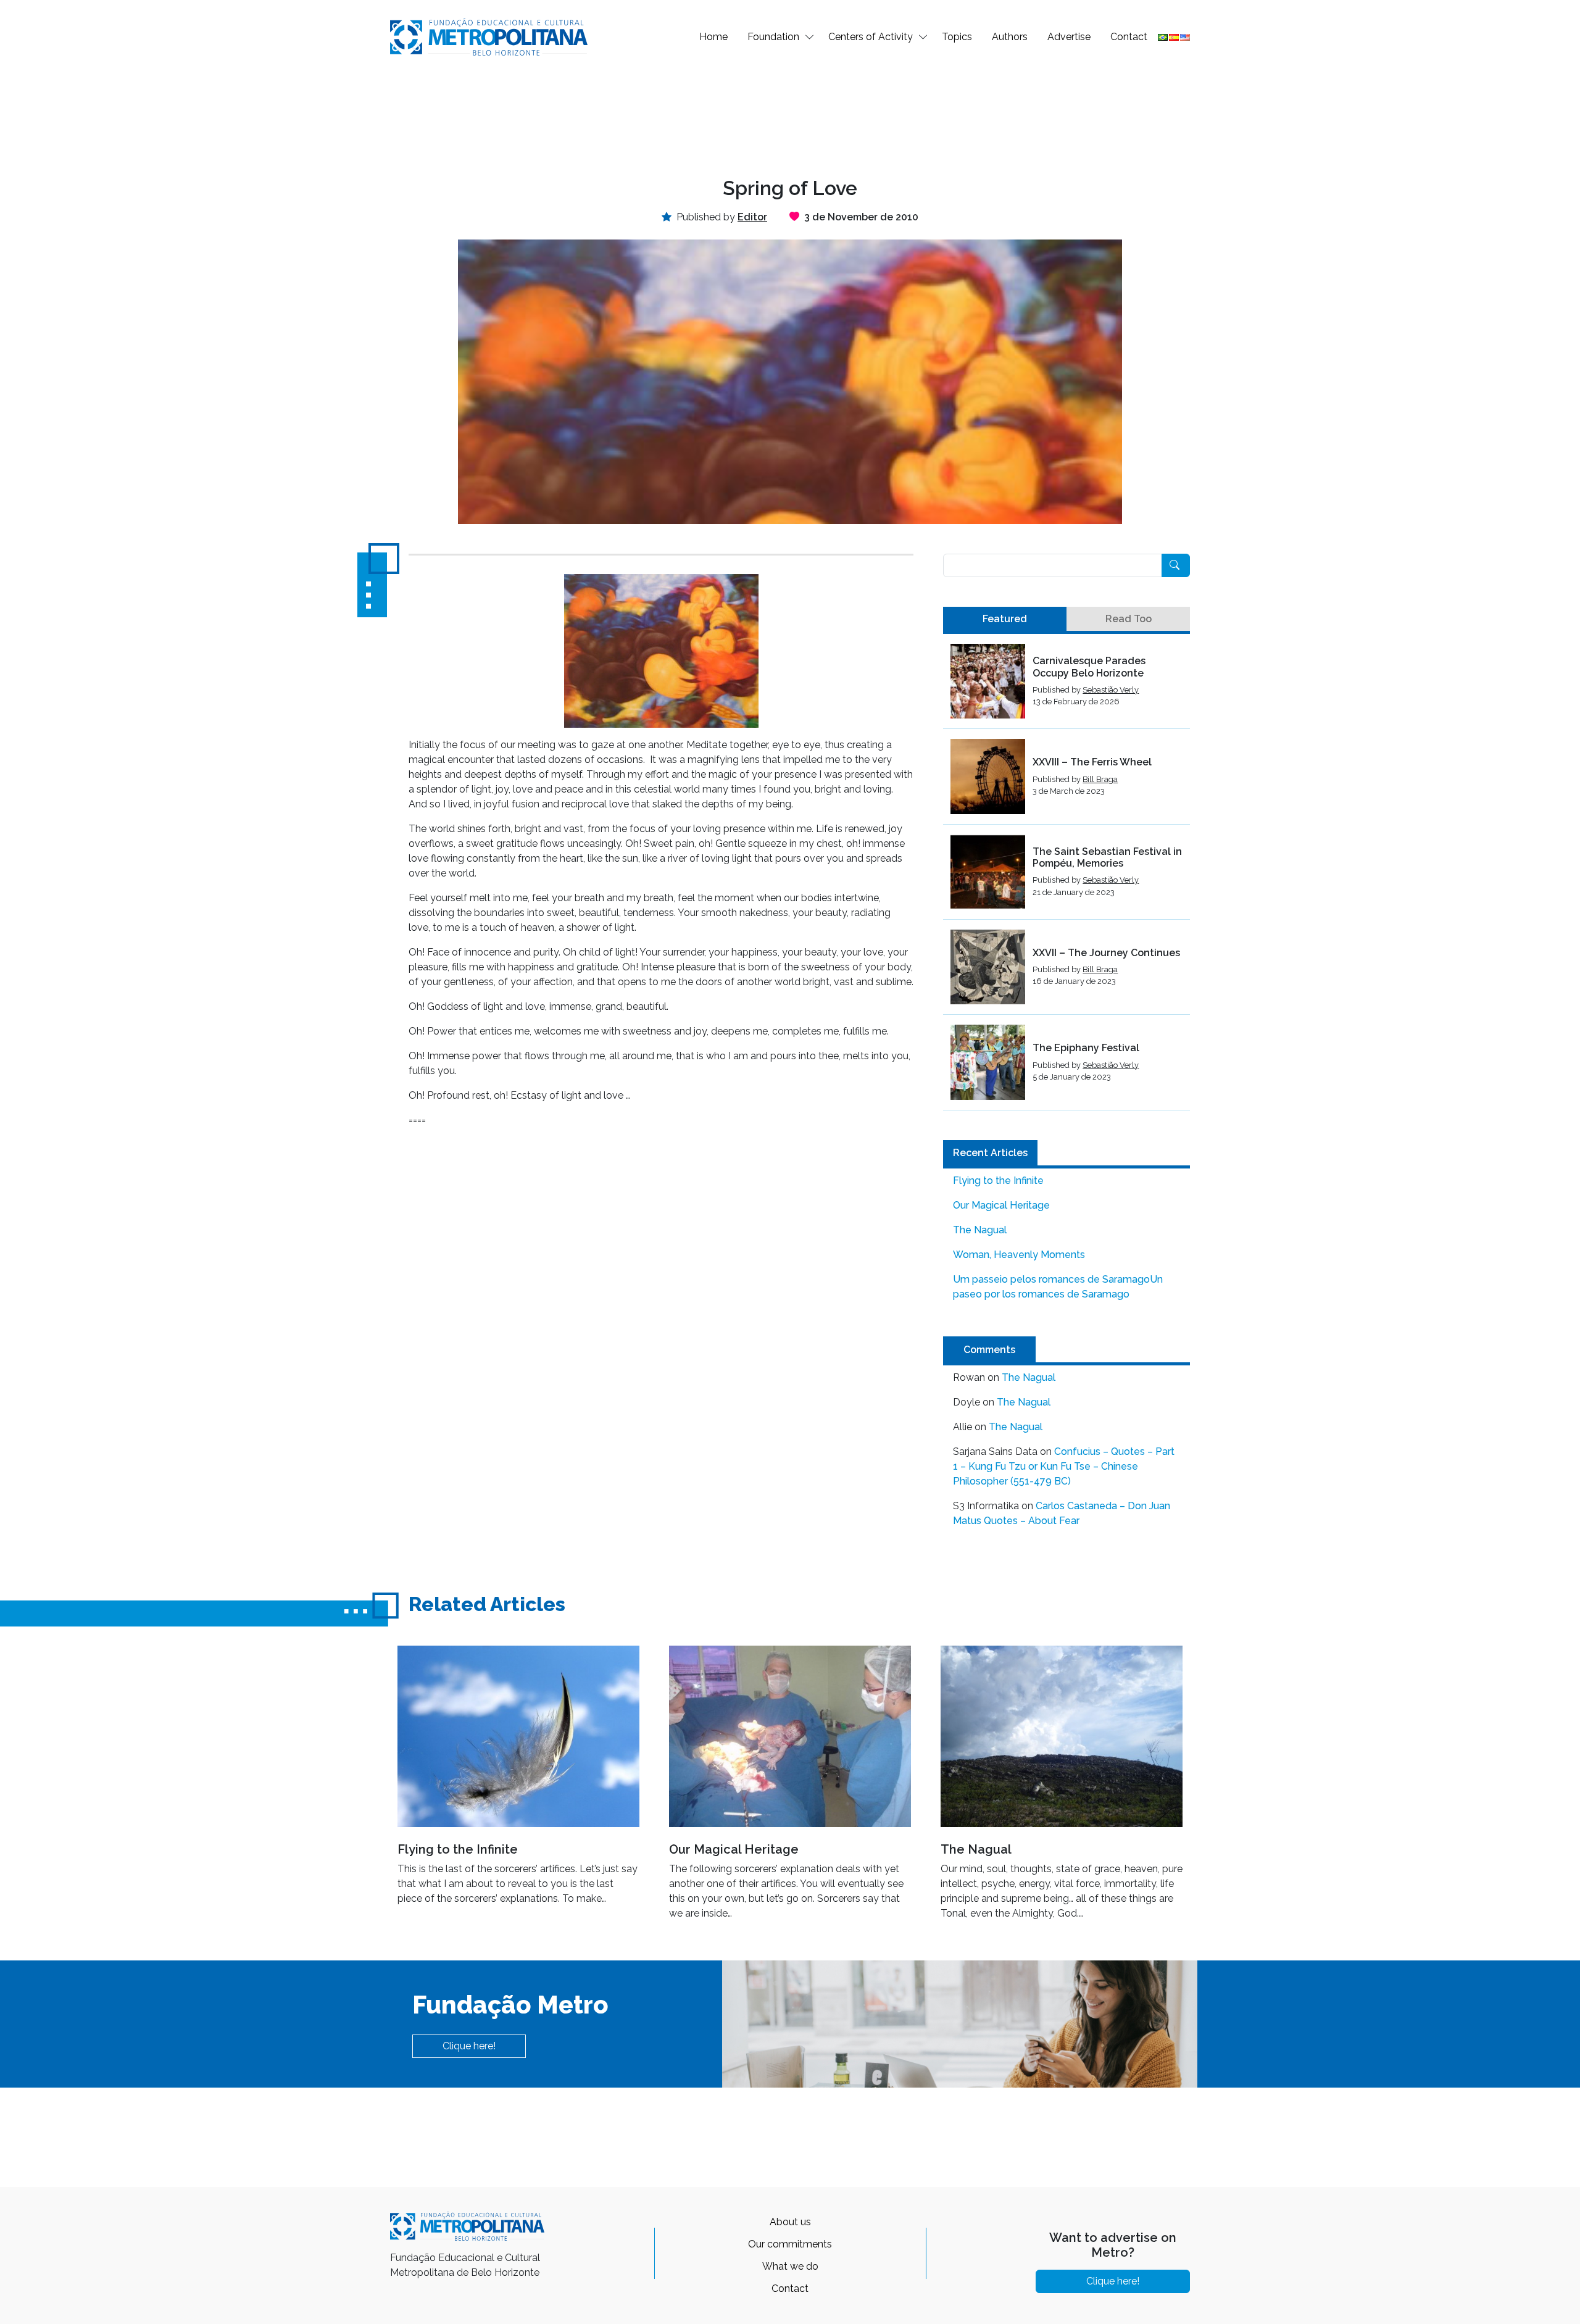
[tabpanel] (1066, 877)
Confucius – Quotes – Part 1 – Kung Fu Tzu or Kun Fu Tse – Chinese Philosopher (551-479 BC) (1064, 1466)
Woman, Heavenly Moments (1019, 1255)
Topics (957, 37)
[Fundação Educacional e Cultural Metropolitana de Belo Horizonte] (489, 36)
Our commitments (790, 2244)
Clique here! (469, 2046)
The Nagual (980, 1230)
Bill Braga (1100, 779)
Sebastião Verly (1111, 690)
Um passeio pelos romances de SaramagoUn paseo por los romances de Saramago (1058, 1287)
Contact (1129, 37)
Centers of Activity (871, 37)
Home (713, 37)
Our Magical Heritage (1001, 1205)
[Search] (1176, 565)
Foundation (773, 37)
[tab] (1005, 619)
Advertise (1069, 37)
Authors (1010, 37)
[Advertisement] (790, 115)
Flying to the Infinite (998, 1181)
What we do (790, 2266)
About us (790, 2222)
